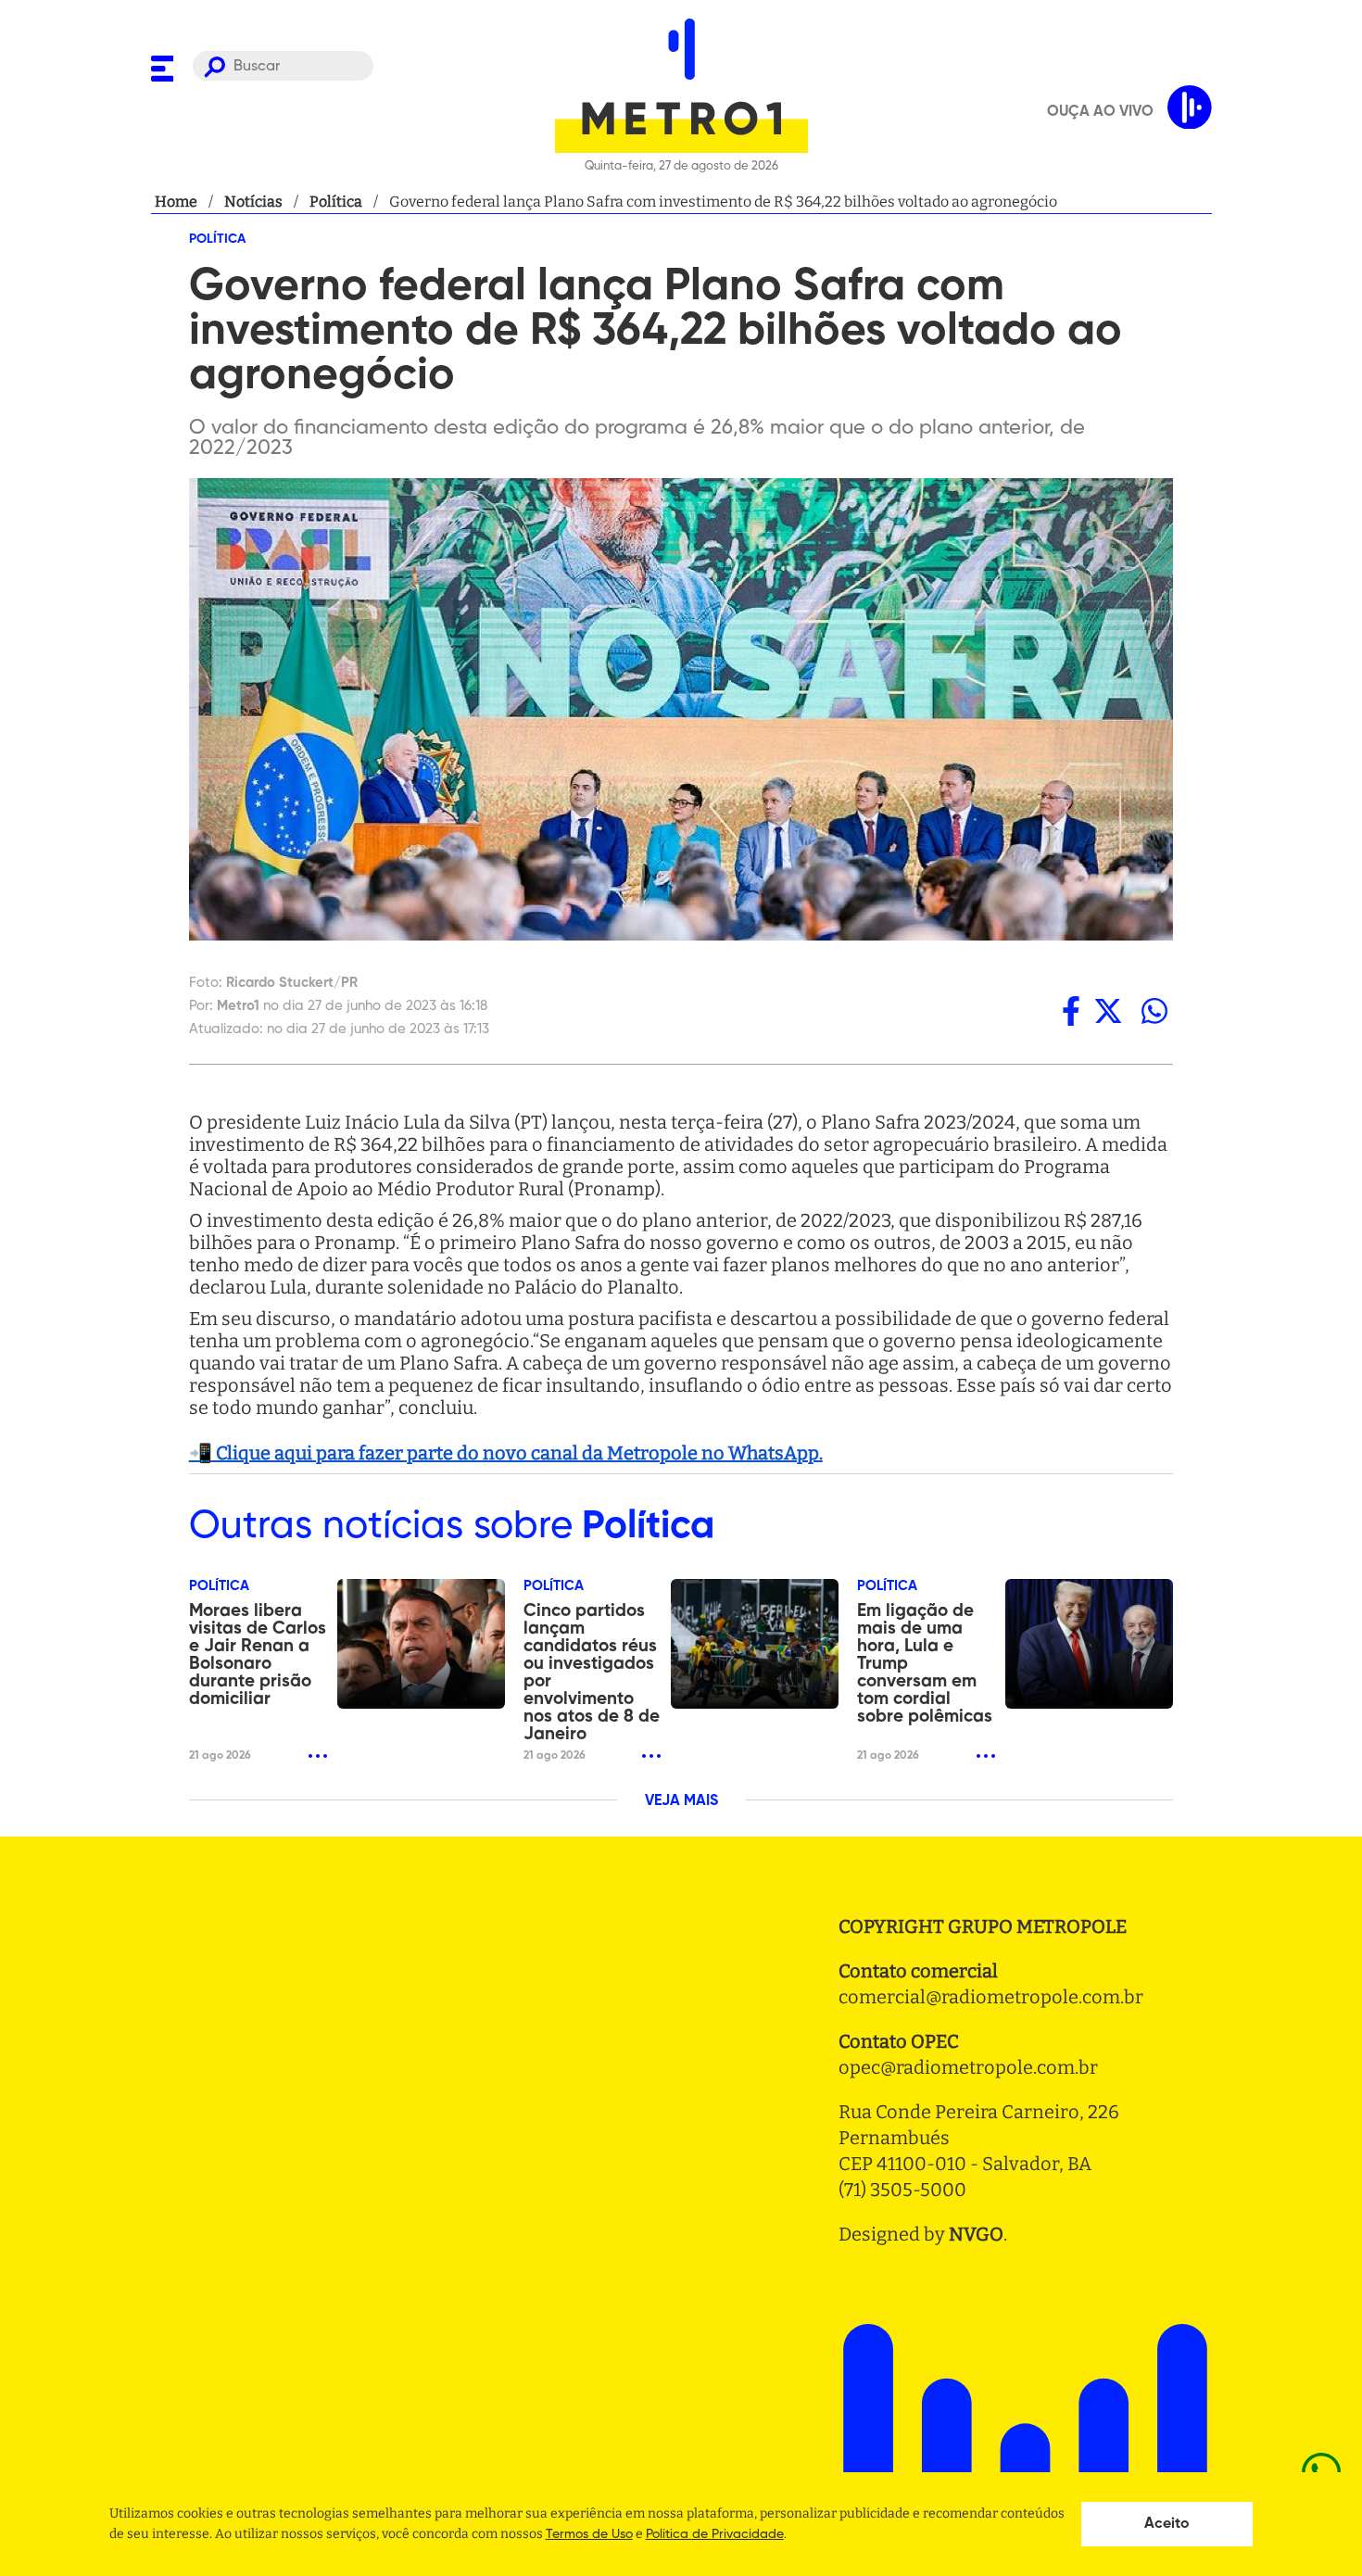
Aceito (1167, 2524)
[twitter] (1108, 1010)
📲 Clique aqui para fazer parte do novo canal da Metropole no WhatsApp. (506, 1453)
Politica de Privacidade (715, 2534)
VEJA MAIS (681, 1801)
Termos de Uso (589, 2534)
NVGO (976, 2234)
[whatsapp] (1154, 1010)
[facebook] (1071, 1010)
